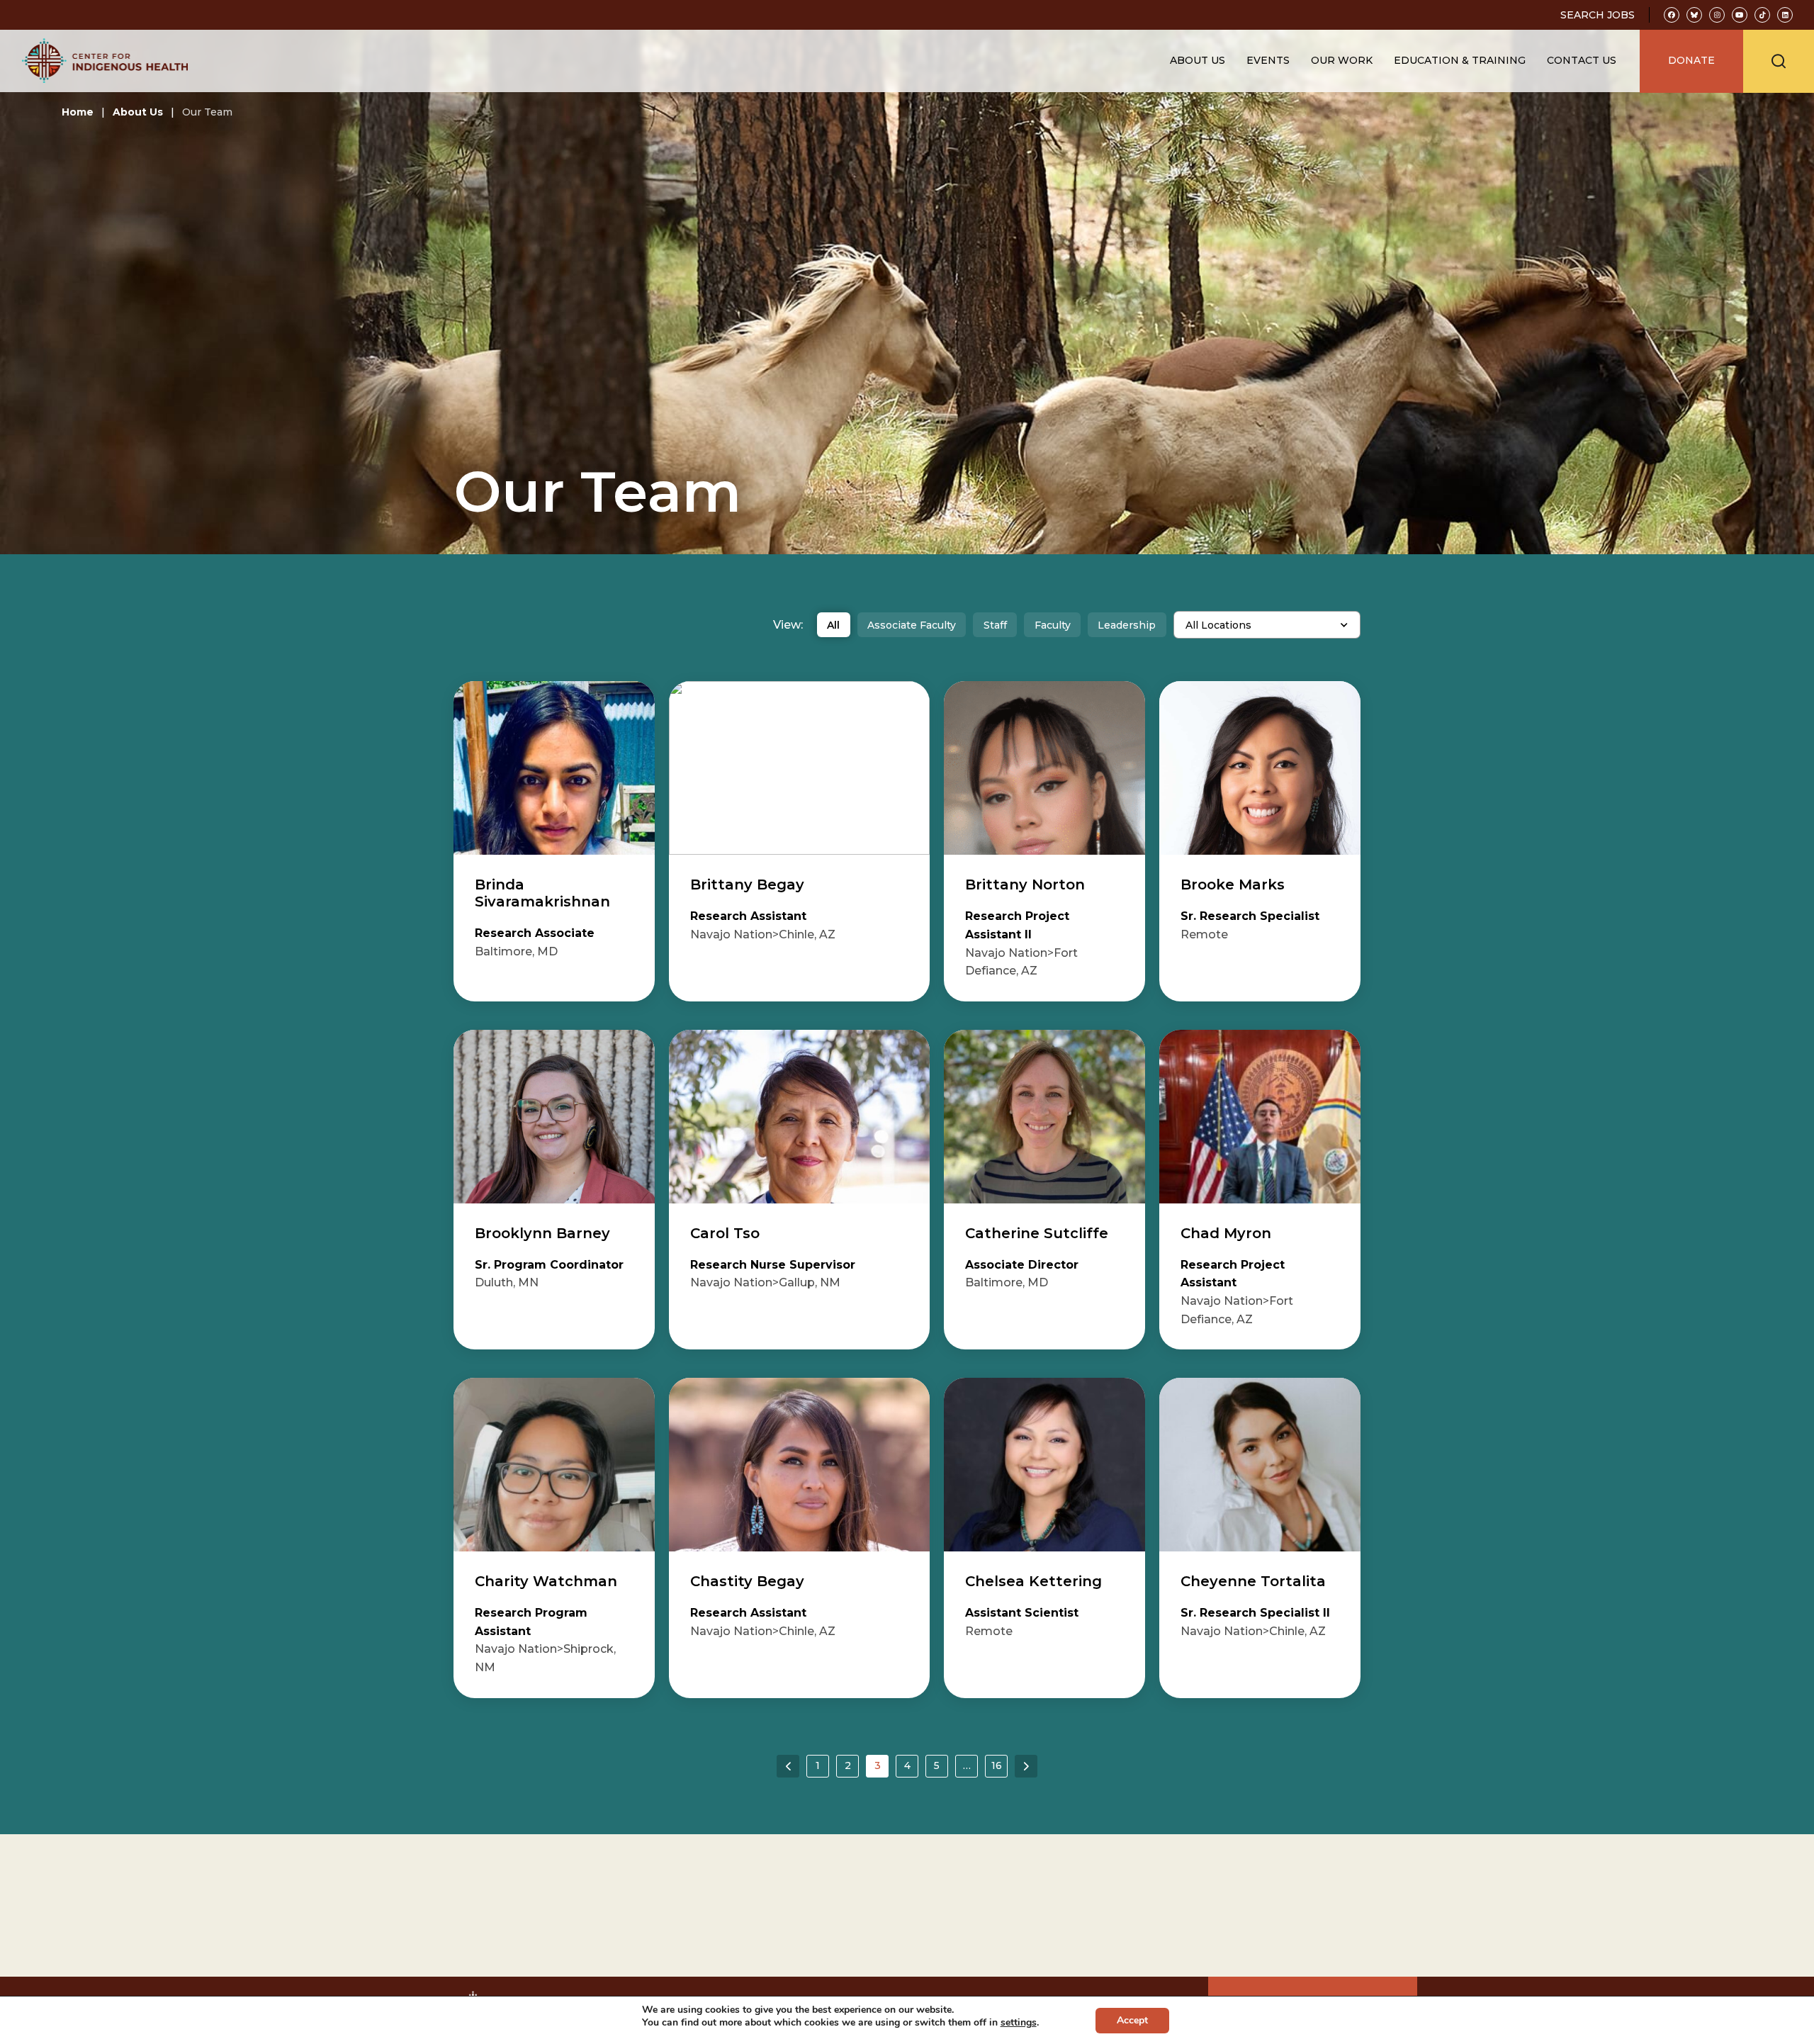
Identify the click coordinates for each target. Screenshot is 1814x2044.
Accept (1132, 2020)
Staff (995, 625)
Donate (1691, 60)
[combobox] (1267, 625)
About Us (138, 112)
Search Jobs (1598, 15)
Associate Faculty (912, 625)
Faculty (1053, 625)
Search (1779, 61)
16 (997, 1765)
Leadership (1127, 625)
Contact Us (1582, 60)
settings (1019, 2023)
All (833, 625)
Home (78, 112)
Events (1268, 60)
